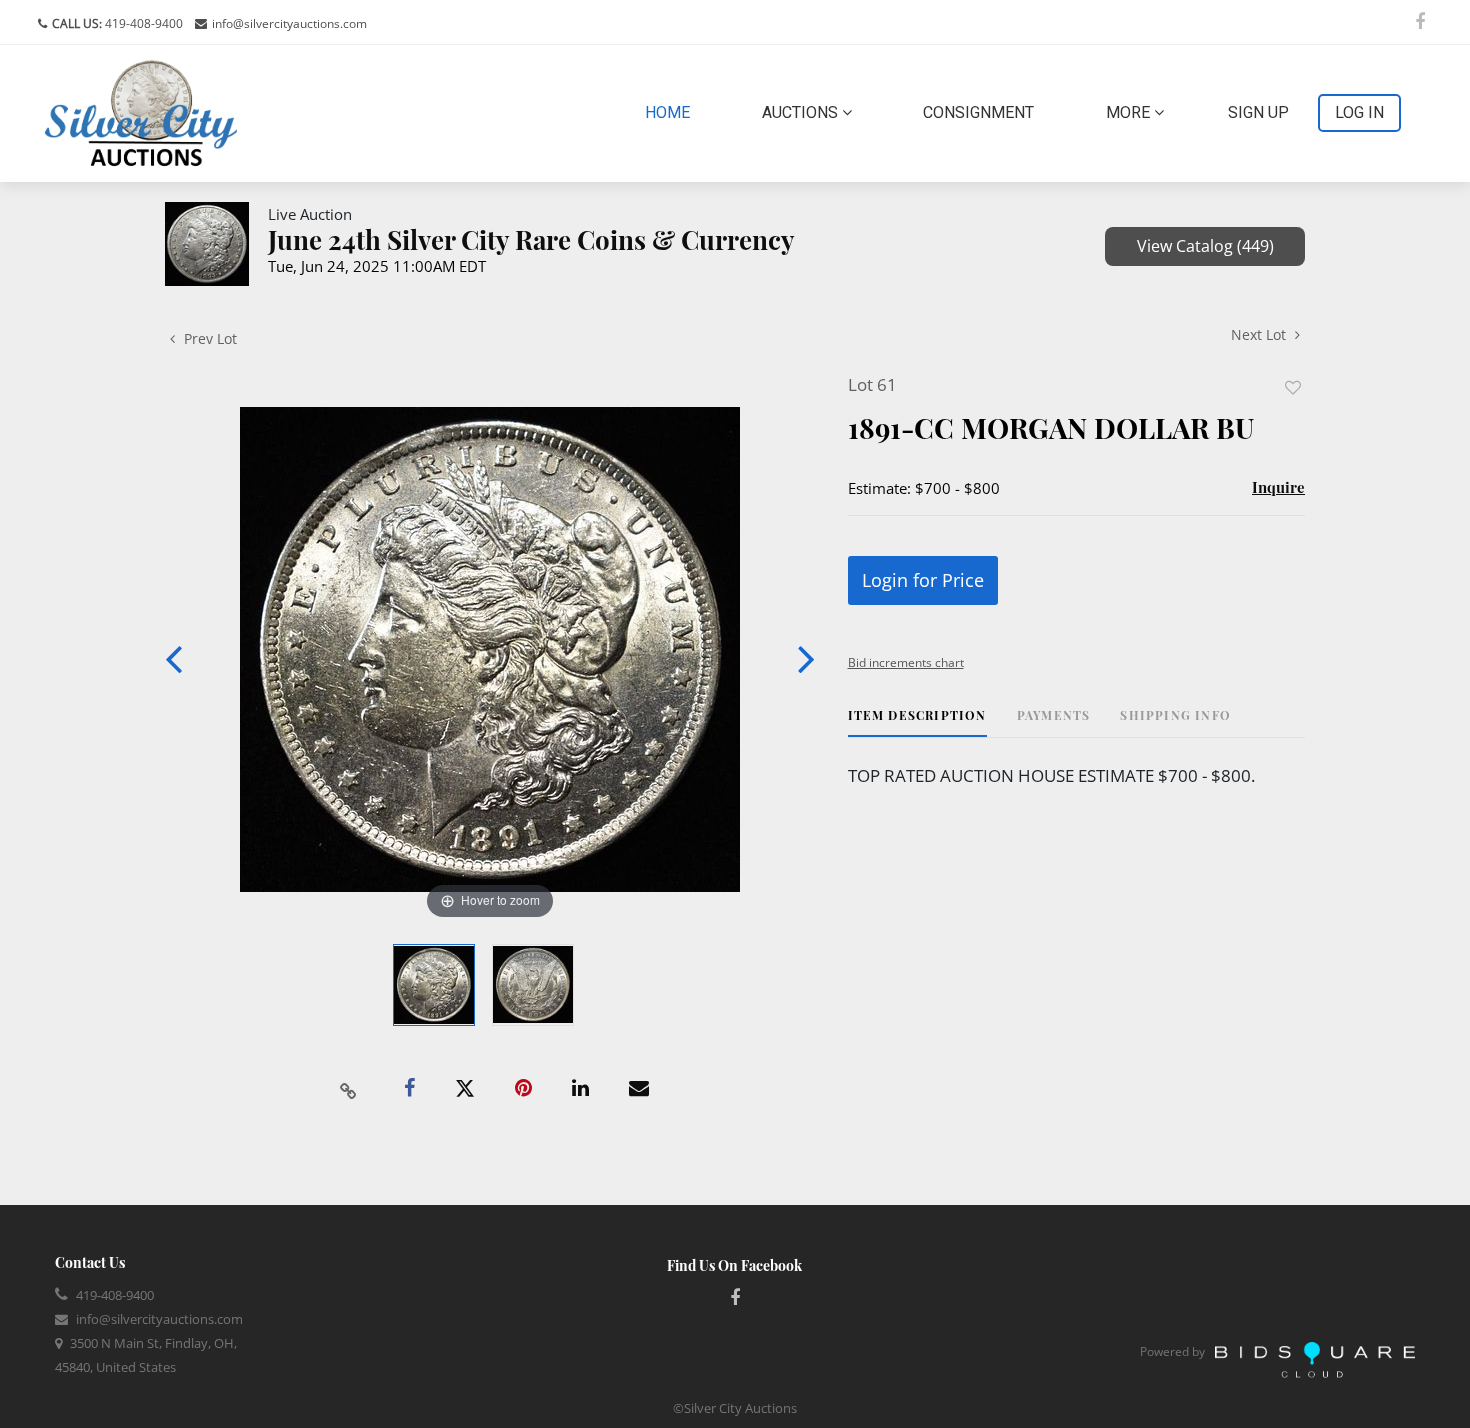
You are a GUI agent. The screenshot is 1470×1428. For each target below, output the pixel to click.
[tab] (917, 722)
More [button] (1130, 112)
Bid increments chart (906, 662)
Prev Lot (208, 338)
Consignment (978, 112)
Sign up (1258, 112)
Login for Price (923, 580)
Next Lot (1260, 334)
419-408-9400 (142, 23)
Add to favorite (1293, 387)
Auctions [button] (802, 112)
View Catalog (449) (1205, 246)
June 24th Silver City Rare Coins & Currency (531, 239)
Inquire (1278, 487)
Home (671, 112)
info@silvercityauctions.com (289, 23)
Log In (1359, 112)
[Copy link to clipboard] (349, 1089)
